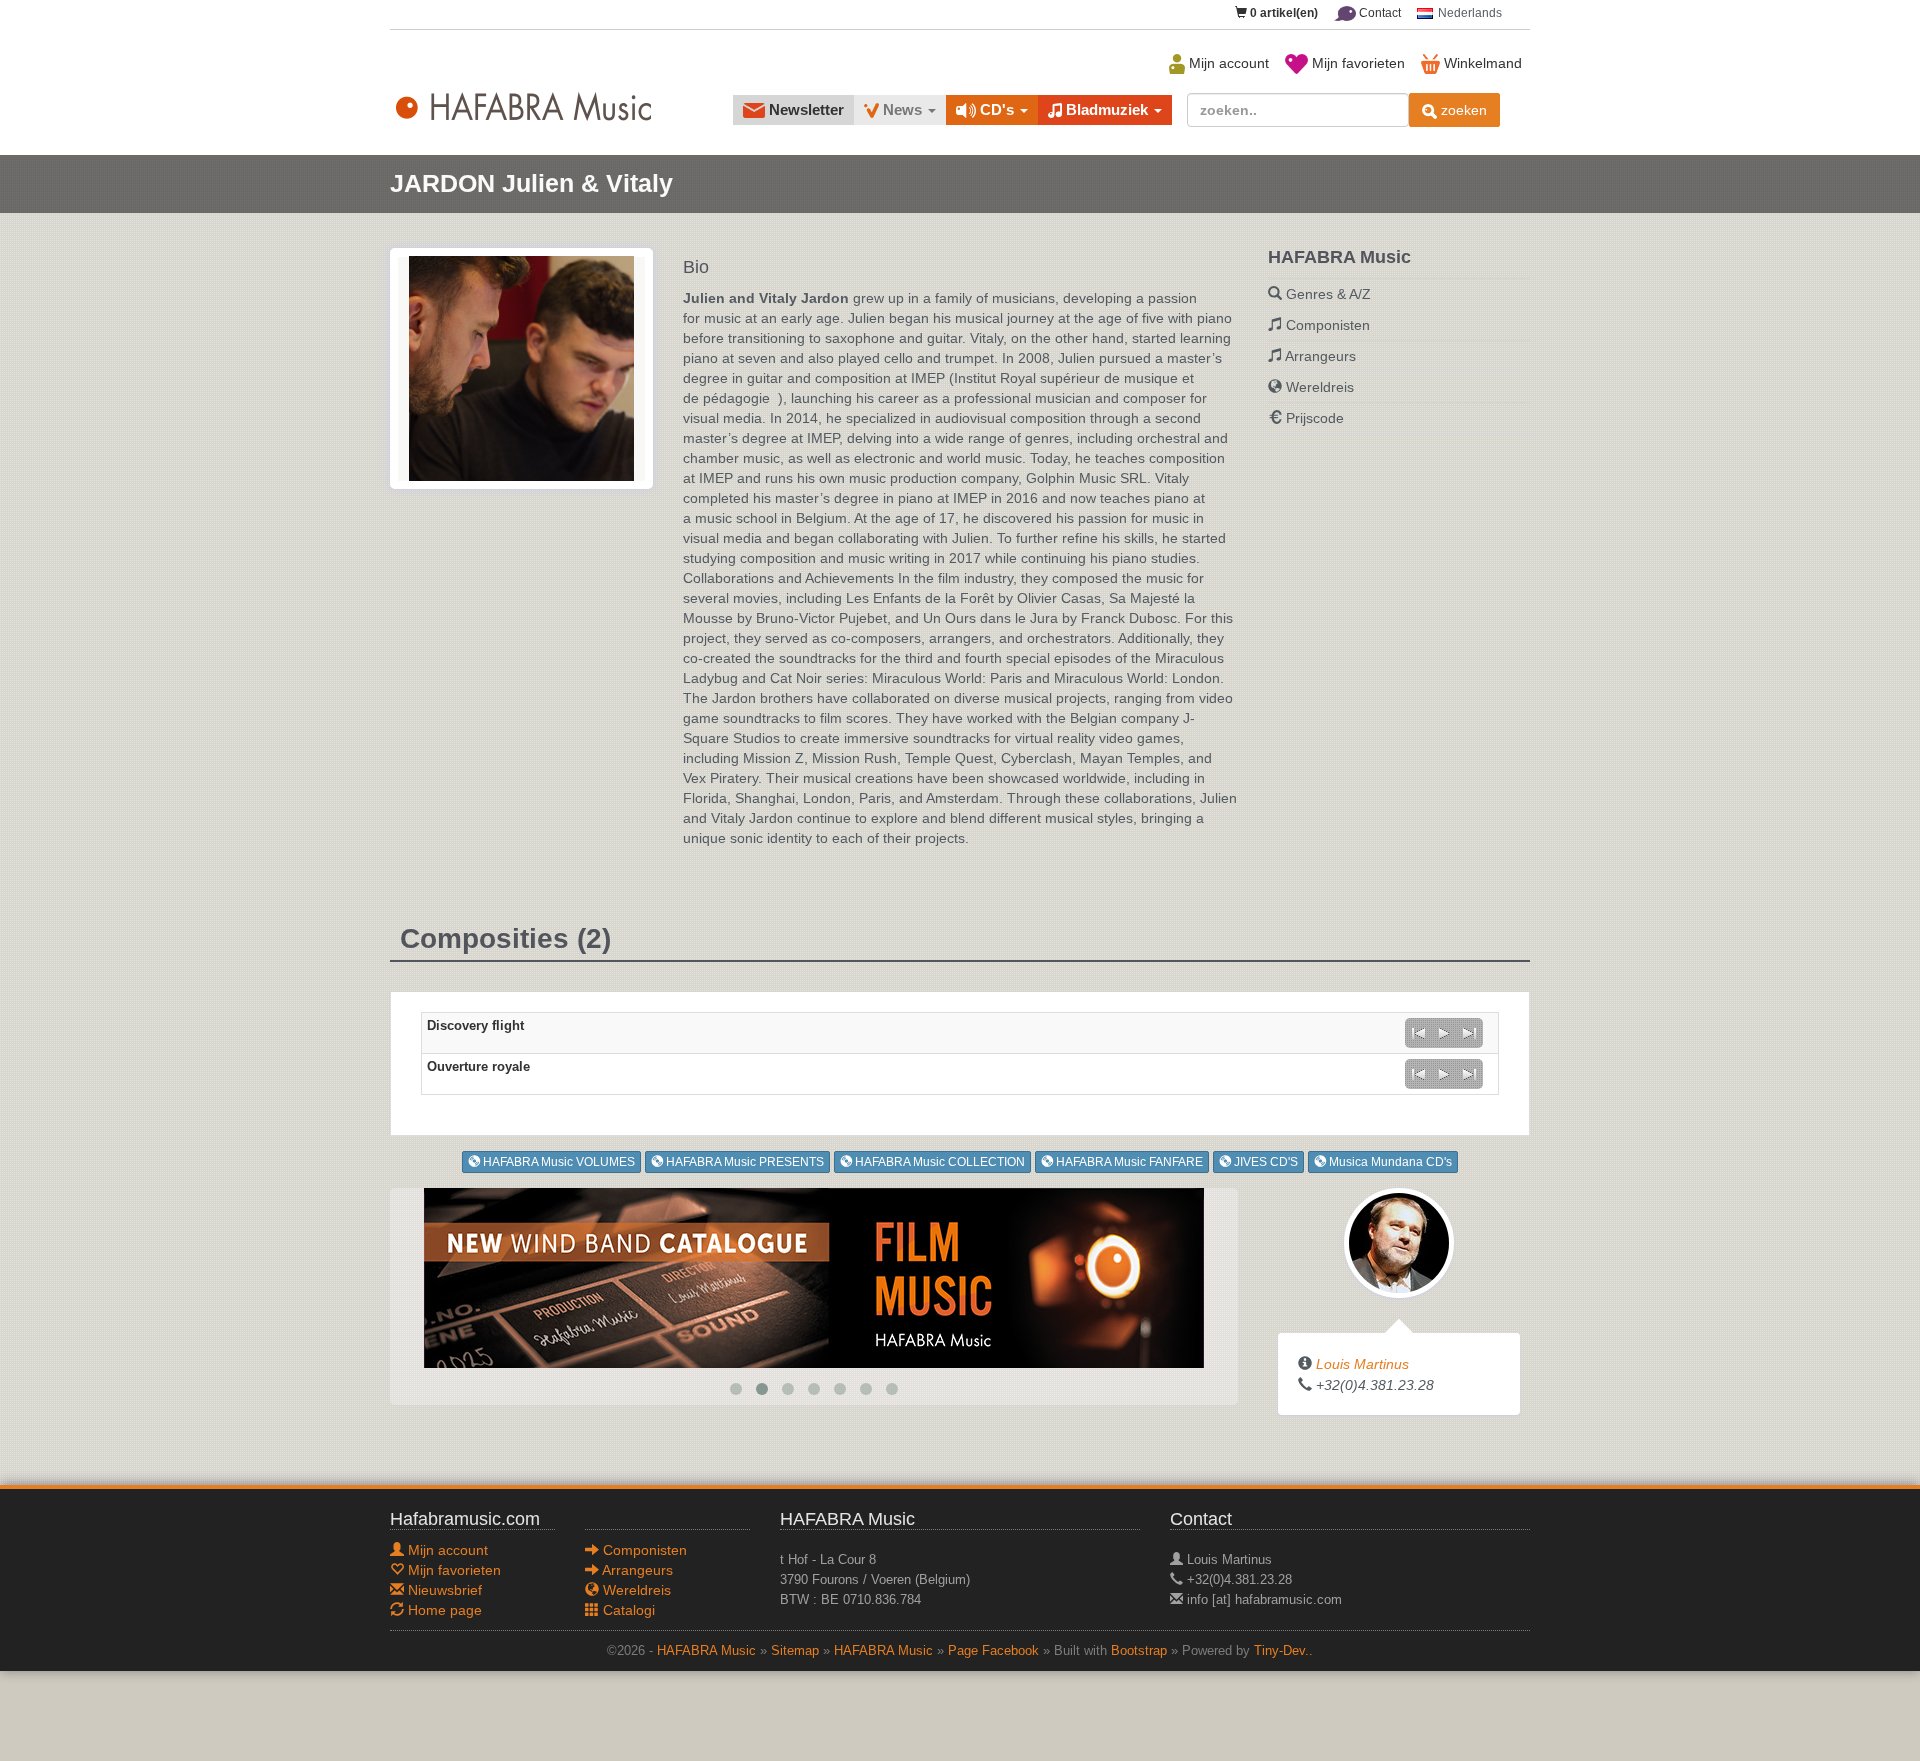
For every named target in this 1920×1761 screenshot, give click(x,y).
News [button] (902, 109)
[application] (1444, 1033)
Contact (1378, 13)
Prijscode (1315, 418)
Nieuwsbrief (443, 1590)
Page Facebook (993, 1651)
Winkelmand (1481, 63)
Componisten (1328, 325)
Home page (443, 1610)
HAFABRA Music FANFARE (1128, 1162)
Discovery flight (475, 1026)
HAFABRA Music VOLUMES (557, 1162)
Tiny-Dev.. (1283, 1651)
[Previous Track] (1418, 1033)
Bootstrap (1139, 1651)
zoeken (1462, 110)
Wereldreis (1320, 387)
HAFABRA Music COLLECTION (938, 1162)
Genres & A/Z (1328, 294)
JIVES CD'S (1264, 1162)
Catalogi (627, 1610)
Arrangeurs (1320, 356)
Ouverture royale (478, 1067)
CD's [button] (997, 109)
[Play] (1444, 1033)
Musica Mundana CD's (1389, 1162)
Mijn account (1227, 63)
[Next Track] (1470, 1033)
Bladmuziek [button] (1107, 109)
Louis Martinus (1362, 1364)
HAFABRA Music (706, 1651)
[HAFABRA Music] (814, 1277)
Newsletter (804, 109)
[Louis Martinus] (1399, 1242)
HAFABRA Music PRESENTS (743, 1162)
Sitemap (795, 1651)
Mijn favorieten (1356, 63)
